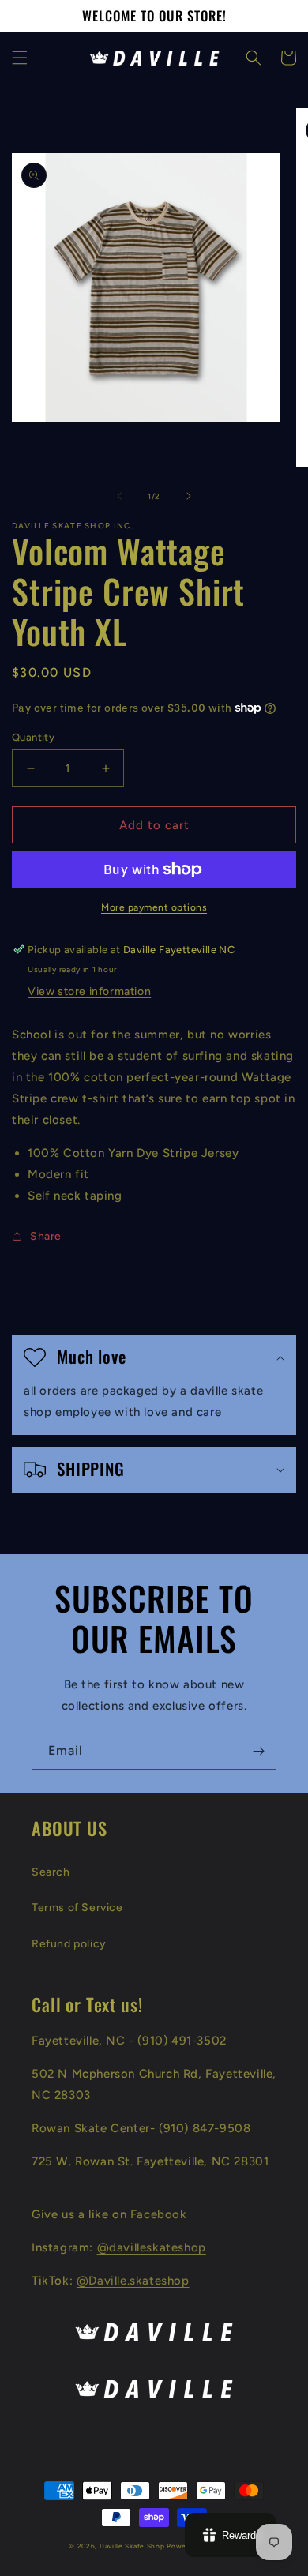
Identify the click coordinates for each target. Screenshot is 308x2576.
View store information (89, 991)
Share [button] (46, 1236)
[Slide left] (119, 496)
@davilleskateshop (152, 2247)
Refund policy (69, 1944)
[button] (20, 58)
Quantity (33, 737)
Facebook (159, 2214)
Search (51, 1872)
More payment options (154, 907)
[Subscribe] (258, 1751)
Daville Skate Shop (132, 2546)
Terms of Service (77, 1908)
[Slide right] (189, 496)
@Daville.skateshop (133, 2281)
